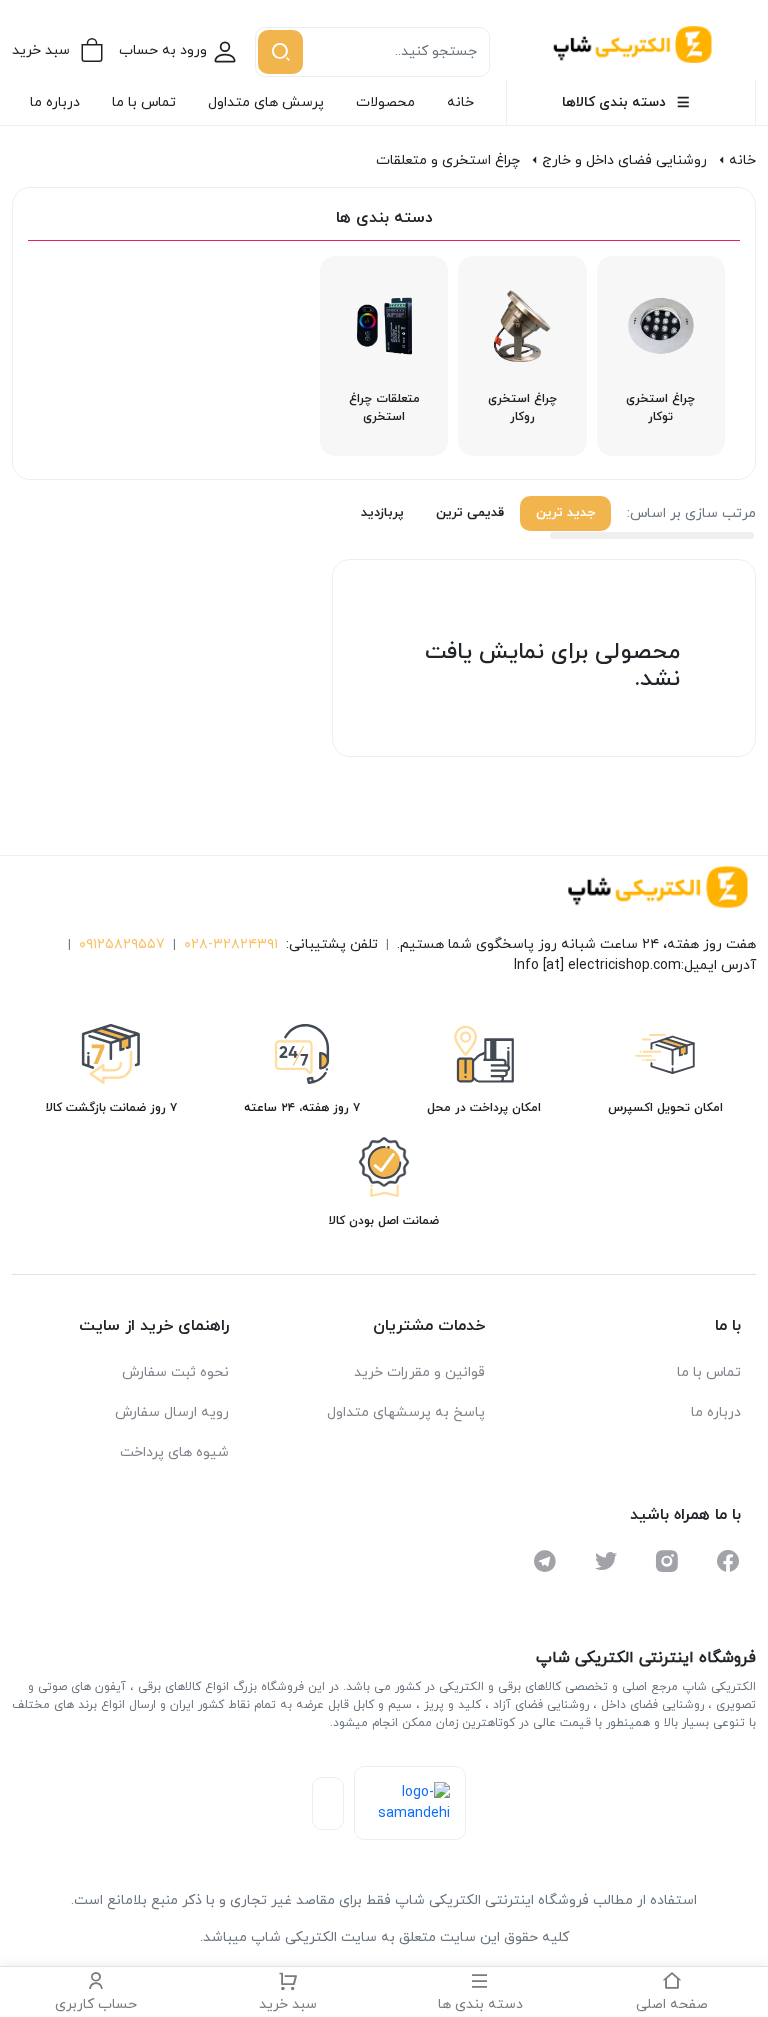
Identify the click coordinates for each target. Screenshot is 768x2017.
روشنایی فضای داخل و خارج (624, 160)
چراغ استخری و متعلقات (448, 160)
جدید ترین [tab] (565, 513)
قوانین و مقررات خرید (419, 1372)
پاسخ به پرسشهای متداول (406, 1412)
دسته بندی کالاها (614, 102)
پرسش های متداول (266, 102)
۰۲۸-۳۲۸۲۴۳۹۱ (231, 944)
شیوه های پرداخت (174, 1452)
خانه (460, 102)
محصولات (385, 102)
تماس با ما (144, 102)
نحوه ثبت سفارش (175, 1372)
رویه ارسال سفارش (172, 1412)
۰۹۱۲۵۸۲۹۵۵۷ (122, 944)
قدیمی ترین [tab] (470, 513)
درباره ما (55, 102)
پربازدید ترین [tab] (367, 513)
